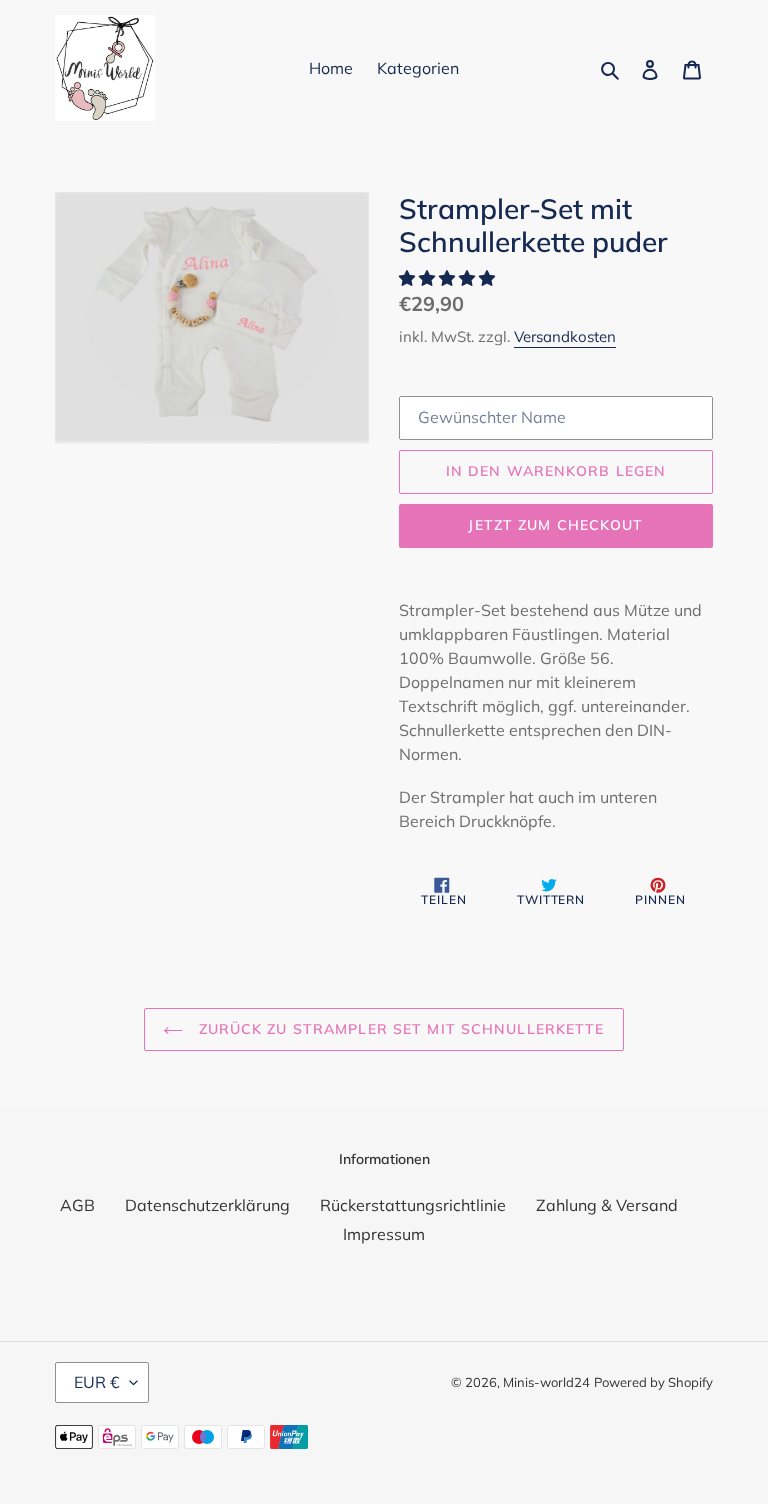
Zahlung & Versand (607, 1205)
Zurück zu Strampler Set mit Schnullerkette (398, 1029)
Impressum (384, 1234)
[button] (449, 278)
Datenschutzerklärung (207, 1205)
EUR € (97, 1382)
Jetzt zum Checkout (555, 525)
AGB (77, 1205)
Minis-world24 (546, 1382)
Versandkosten (565, 336)
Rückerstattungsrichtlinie (413, 1205)
